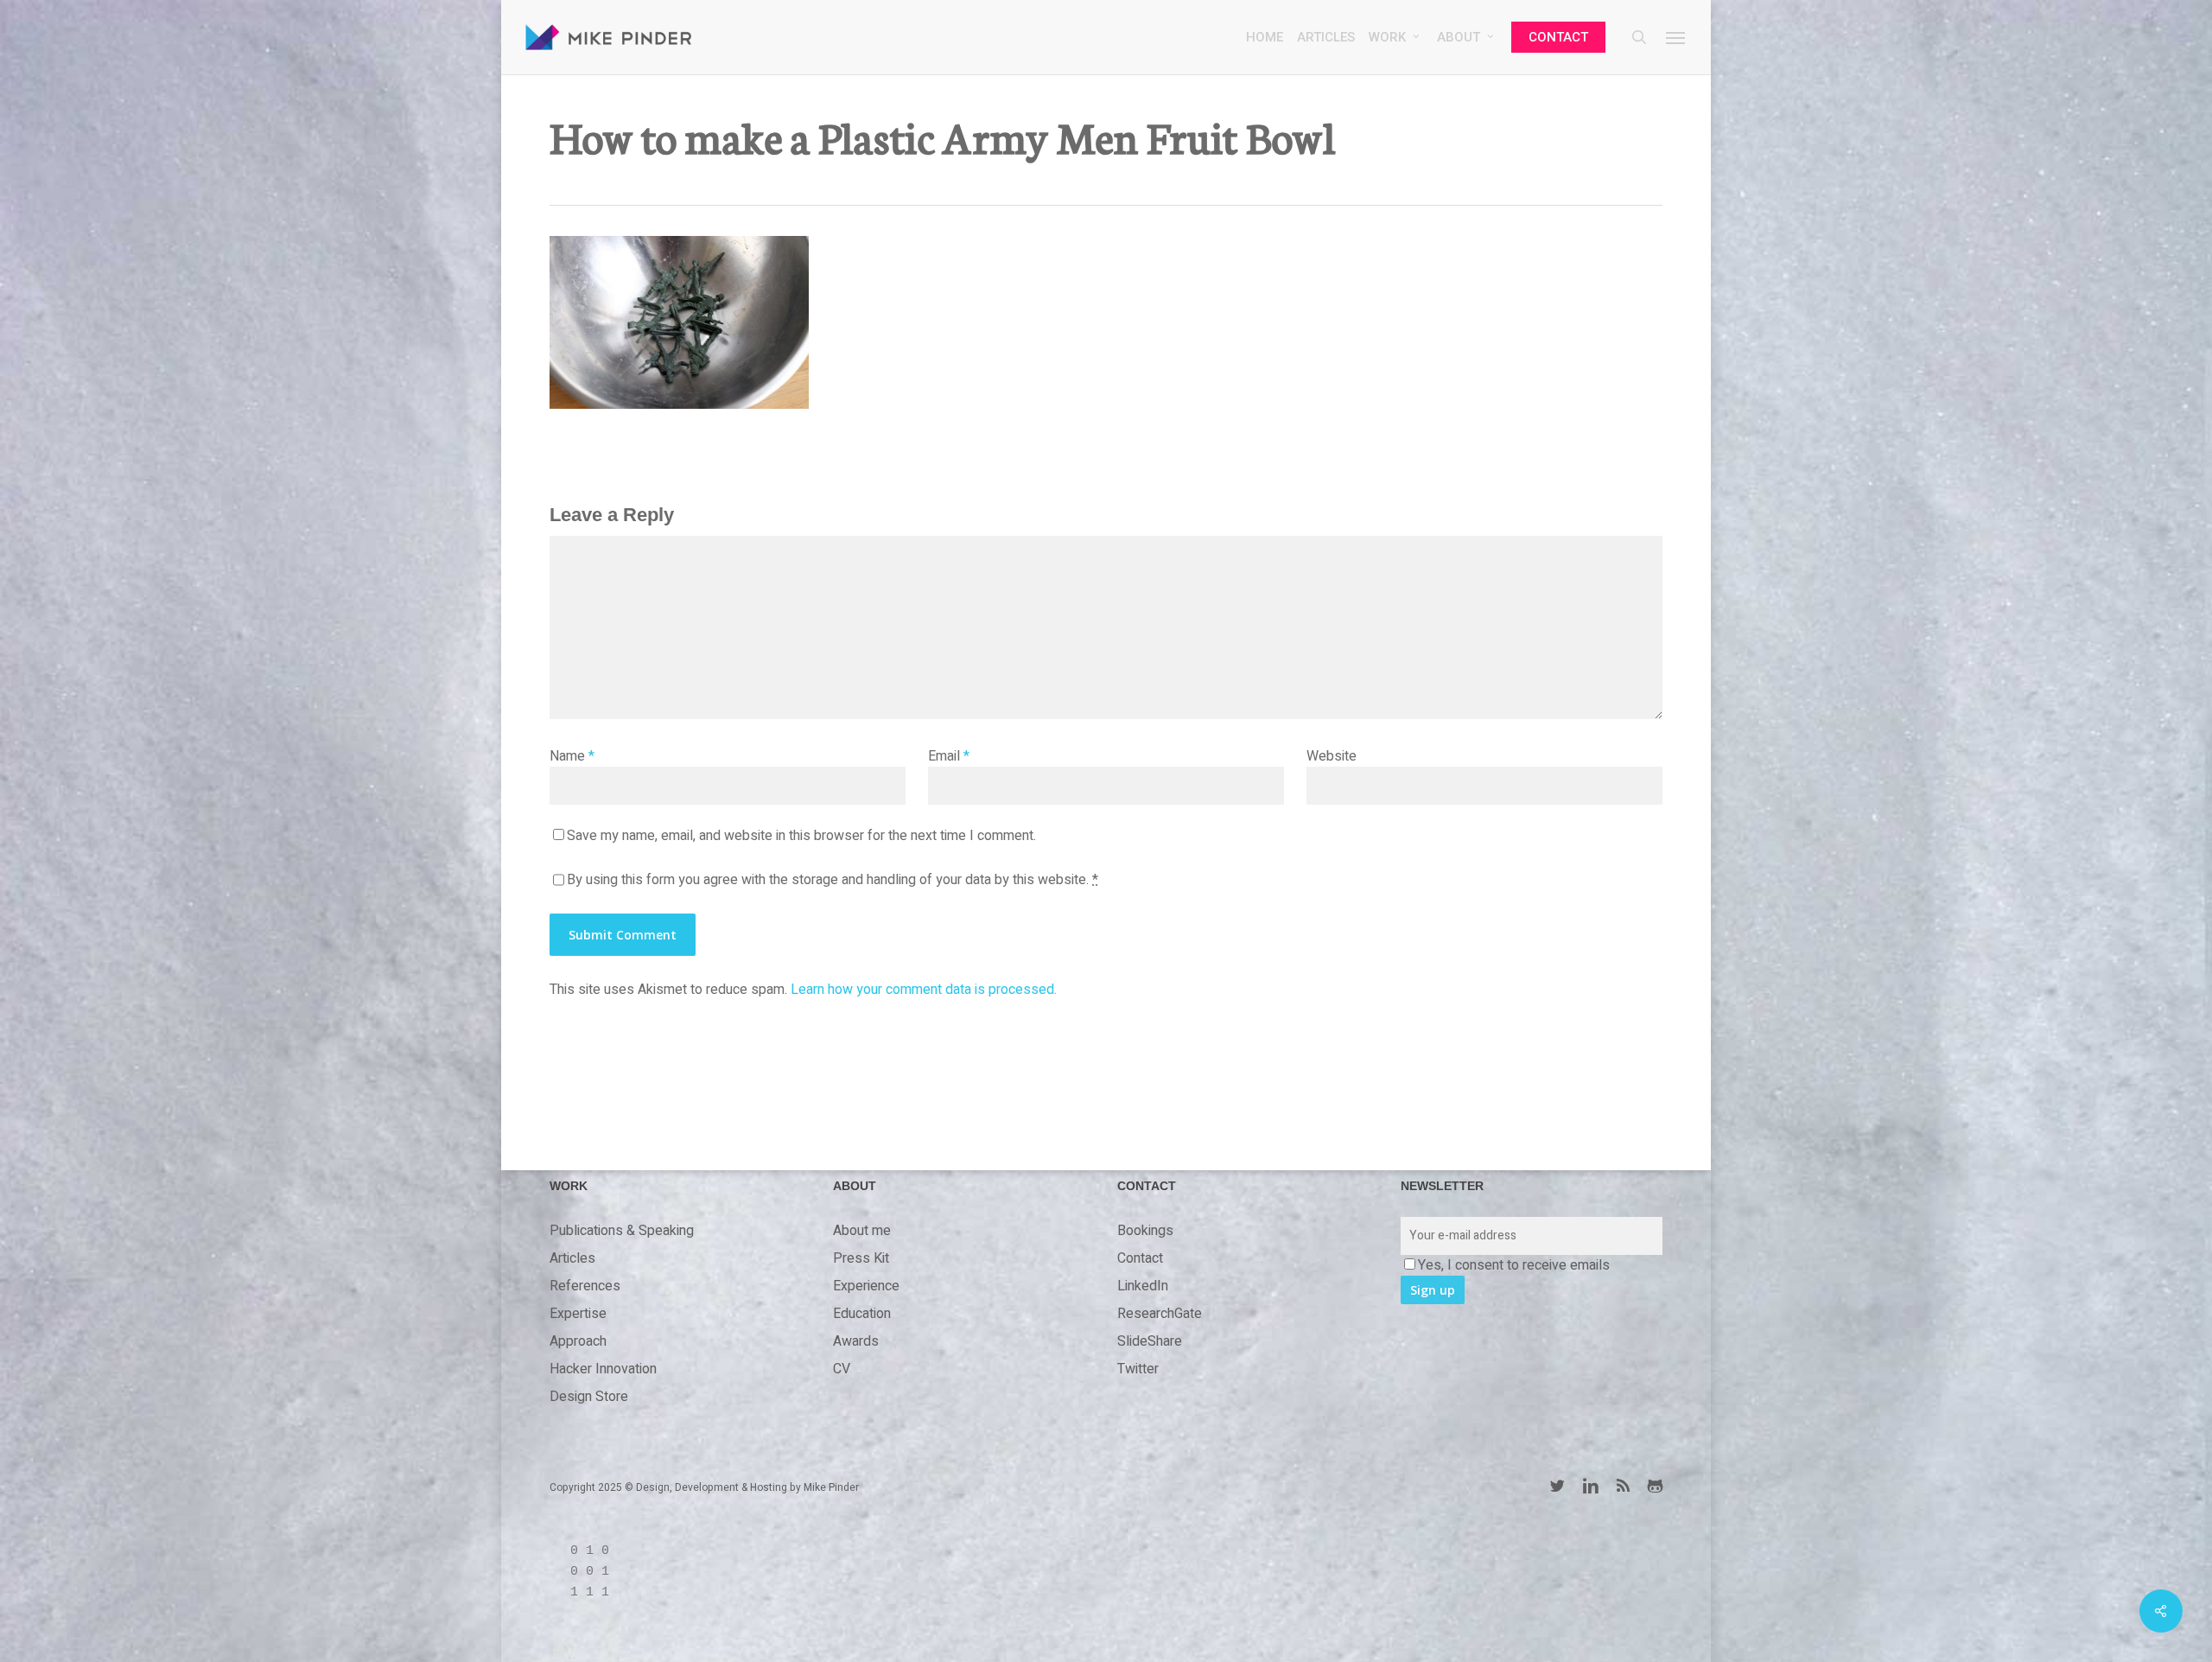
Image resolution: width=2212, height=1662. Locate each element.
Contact (1140, 1258)
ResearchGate (1160, 1314)
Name (572, 756)
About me (862, 1231)
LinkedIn (1143, 1286)
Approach (578, 1341)
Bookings (1145, 1231)
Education (862, 1314)
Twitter (1138, 1369)
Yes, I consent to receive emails (1514, 1265)
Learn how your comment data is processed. (924, 990)
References (585, 1286)
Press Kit (861, 1258)
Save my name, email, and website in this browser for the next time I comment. (801, 836)
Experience (866, 1286)
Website (1332, 756)
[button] (1676, 37)
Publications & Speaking (622, 1231)
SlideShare (1150, 1341)
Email (949, 756)
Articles (572, 1258)
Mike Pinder (831, 1487)
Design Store (589, 1397)
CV (842, 1369)
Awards (856, 1341)
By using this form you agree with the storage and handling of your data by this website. (833, 880)
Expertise (578, 1314)
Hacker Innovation (603, 1369)
